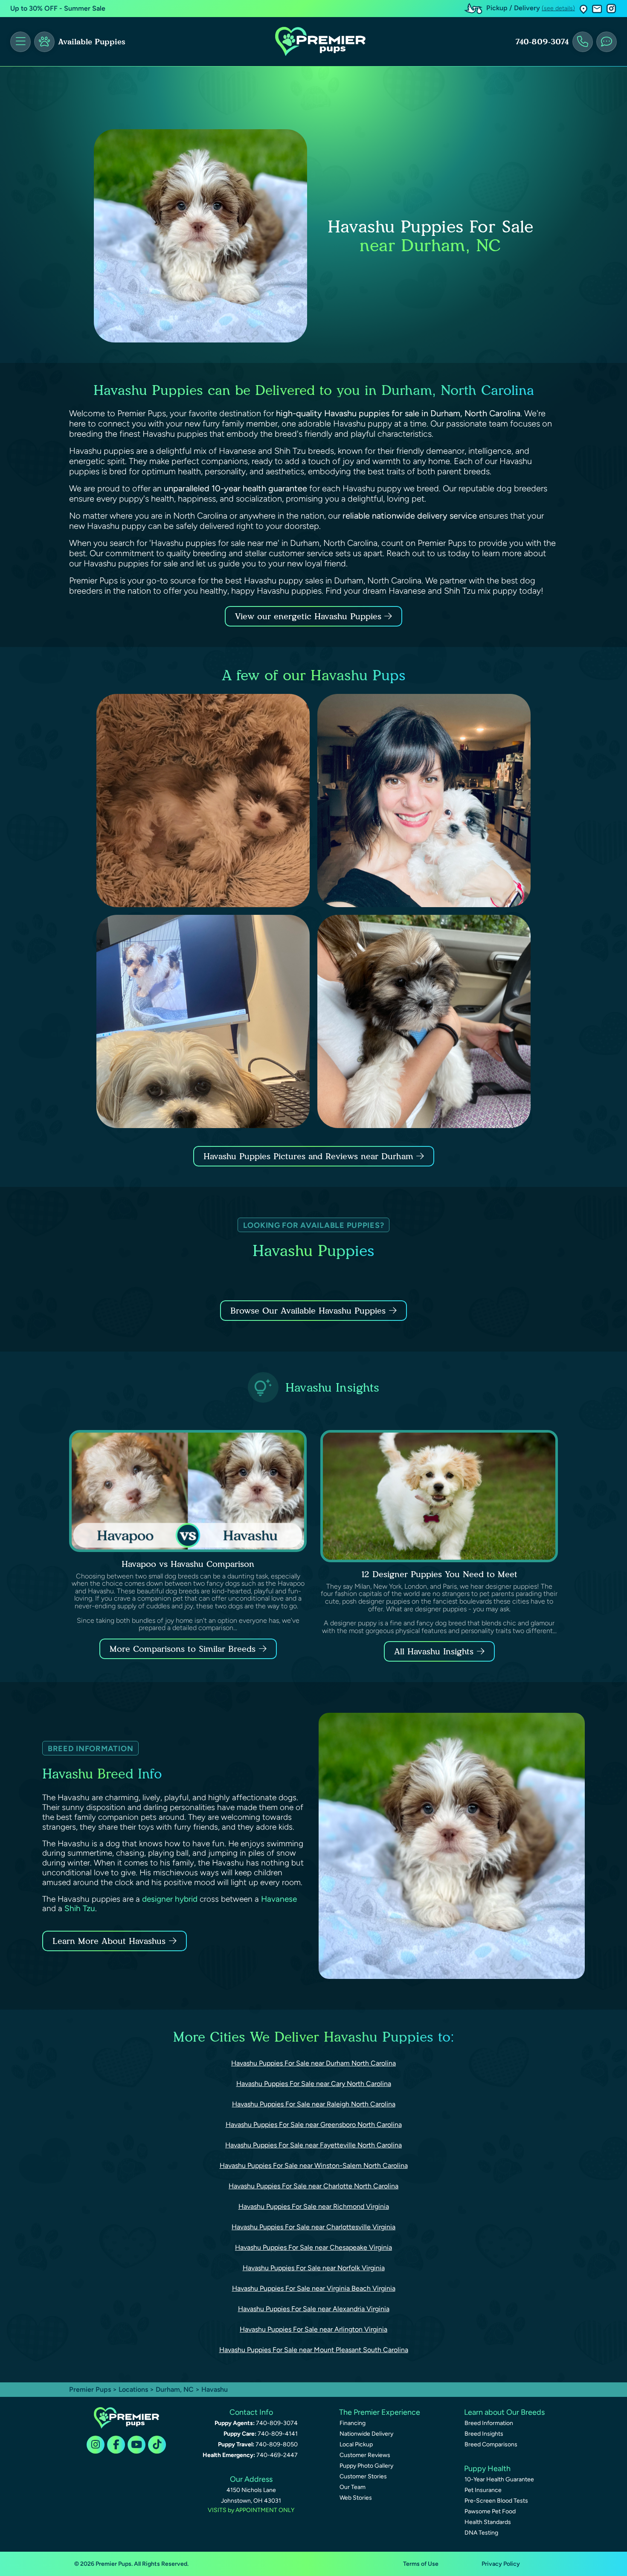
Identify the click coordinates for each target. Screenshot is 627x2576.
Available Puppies (92, 42)
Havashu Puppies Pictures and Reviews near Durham (310, 1156)
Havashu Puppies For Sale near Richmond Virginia (314, 2206)
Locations (133, 2389)
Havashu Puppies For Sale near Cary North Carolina (314, 2084)
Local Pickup (356, 2444)
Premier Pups (90, 2389)
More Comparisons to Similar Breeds (183, 1649)
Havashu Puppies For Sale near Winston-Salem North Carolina (314, 2166)
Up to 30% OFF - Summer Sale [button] (58, 8)
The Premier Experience (380, 2412)
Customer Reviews (365, 2455)
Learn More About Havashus (109, 1941)
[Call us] (583, 42)
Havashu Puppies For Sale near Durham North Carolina (313, 2063)
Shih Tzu (80, 1908)
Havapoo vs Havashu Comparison (188, 1564)
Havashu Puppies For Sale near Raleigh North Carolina (314, 2104)
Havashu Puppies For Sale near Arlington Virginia (313, 2329)
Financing (353, 2423)
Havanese (279, 1899)
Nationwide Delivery (366, 2434)
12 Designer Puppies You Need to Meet (439, 1574)
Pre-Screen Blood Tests (496, 2501)
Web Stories (356, 2498)
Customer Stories (363, 2476)
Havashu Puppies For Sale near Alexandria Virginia (314, 2309)
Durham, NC (176, 2389)
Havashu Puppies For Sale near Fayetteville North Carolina (313, 2145)
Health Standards (488, 2522)
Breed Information (489, 2423)
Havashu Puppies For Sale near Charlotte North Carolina (313, 2186)
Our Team (353, 2487)
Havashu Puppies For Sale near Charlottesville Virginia (313, 2227)
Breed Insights (484, 2434)
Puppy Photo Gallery (366, 2466)
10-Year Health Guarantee (499, 2479)
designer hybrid (170, 1899)
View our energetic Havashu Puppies (310, 616)
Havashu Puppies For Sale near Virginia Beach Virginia (314, 2288)
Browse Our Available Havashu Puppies (308, 1311)
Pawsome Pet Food (490, 2511)
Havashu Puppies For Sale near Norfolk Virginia (314, 2268)
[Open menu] (20, 42)
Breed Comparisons (491, 2444)
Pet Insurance (483, 2490)
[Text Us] (607, 42)
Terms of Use (421, 2564)
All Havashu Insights (434, 1651)
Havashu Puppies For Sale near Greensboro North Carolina (314, 2125)
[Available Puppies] (44, 42)
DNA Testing (481, 2533)
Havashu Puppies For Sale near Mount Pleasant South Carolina (314, 2350)
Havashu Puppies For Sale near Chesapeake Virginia (313, 2247)
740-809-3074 (542, 42)
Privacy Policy (501, 2564)
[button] (583, 9)
